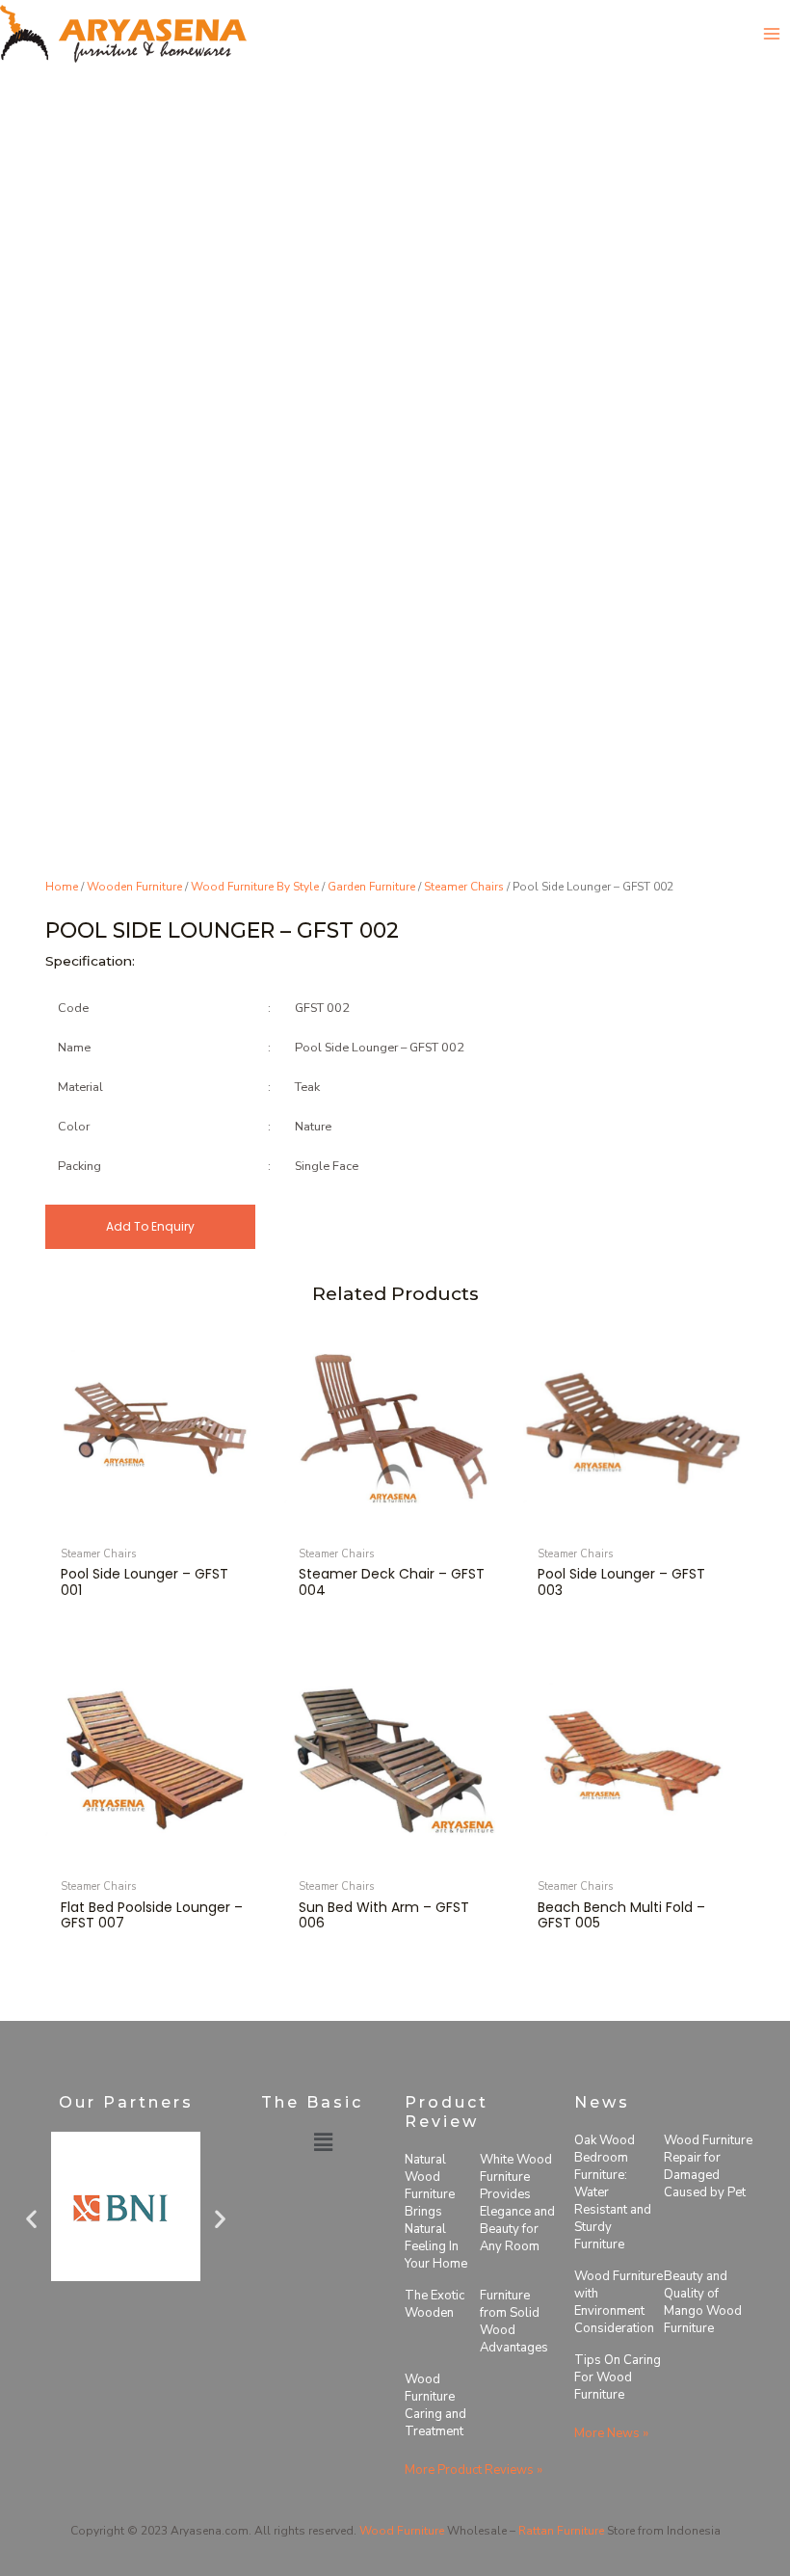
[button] (31, 2218)
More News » (611, 2433)
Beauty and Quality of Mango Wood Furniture (703, 2302)
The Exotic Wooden (434, 2304)
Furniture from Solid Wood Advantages (514, 2322)
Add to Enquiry (150, 1226)
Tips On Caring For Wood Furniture (618, 2377)
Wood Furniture (402, 2531)
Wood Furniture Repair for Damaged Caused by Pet (708, 2166)
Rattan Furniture (561, 2531)
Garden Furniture (371, 887)
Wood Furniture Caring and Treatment (435, 2405)
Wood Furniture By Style (255, 887)
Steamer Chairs (464, 887)
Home (62, 887)
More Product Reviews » (474, 2470)
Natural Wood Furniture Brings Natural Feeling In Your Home (436, 2212)
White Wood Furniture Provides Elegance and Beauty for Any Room (517, 2203)
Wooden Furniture (134, 887)
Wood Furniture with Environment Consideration (619, 2302)
